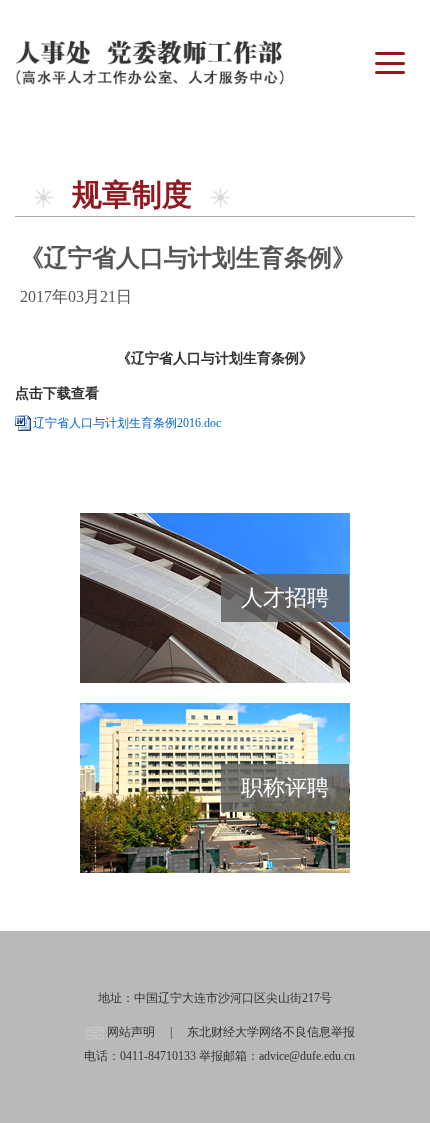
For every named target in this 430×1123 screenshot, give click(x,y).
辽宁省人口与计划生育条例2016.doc (127, 423)
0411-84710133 (158, 1056)
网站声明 (131, 1032)
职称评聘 (285, 787)
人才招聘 (285, 597)
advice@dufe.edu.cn (307, 1056)
